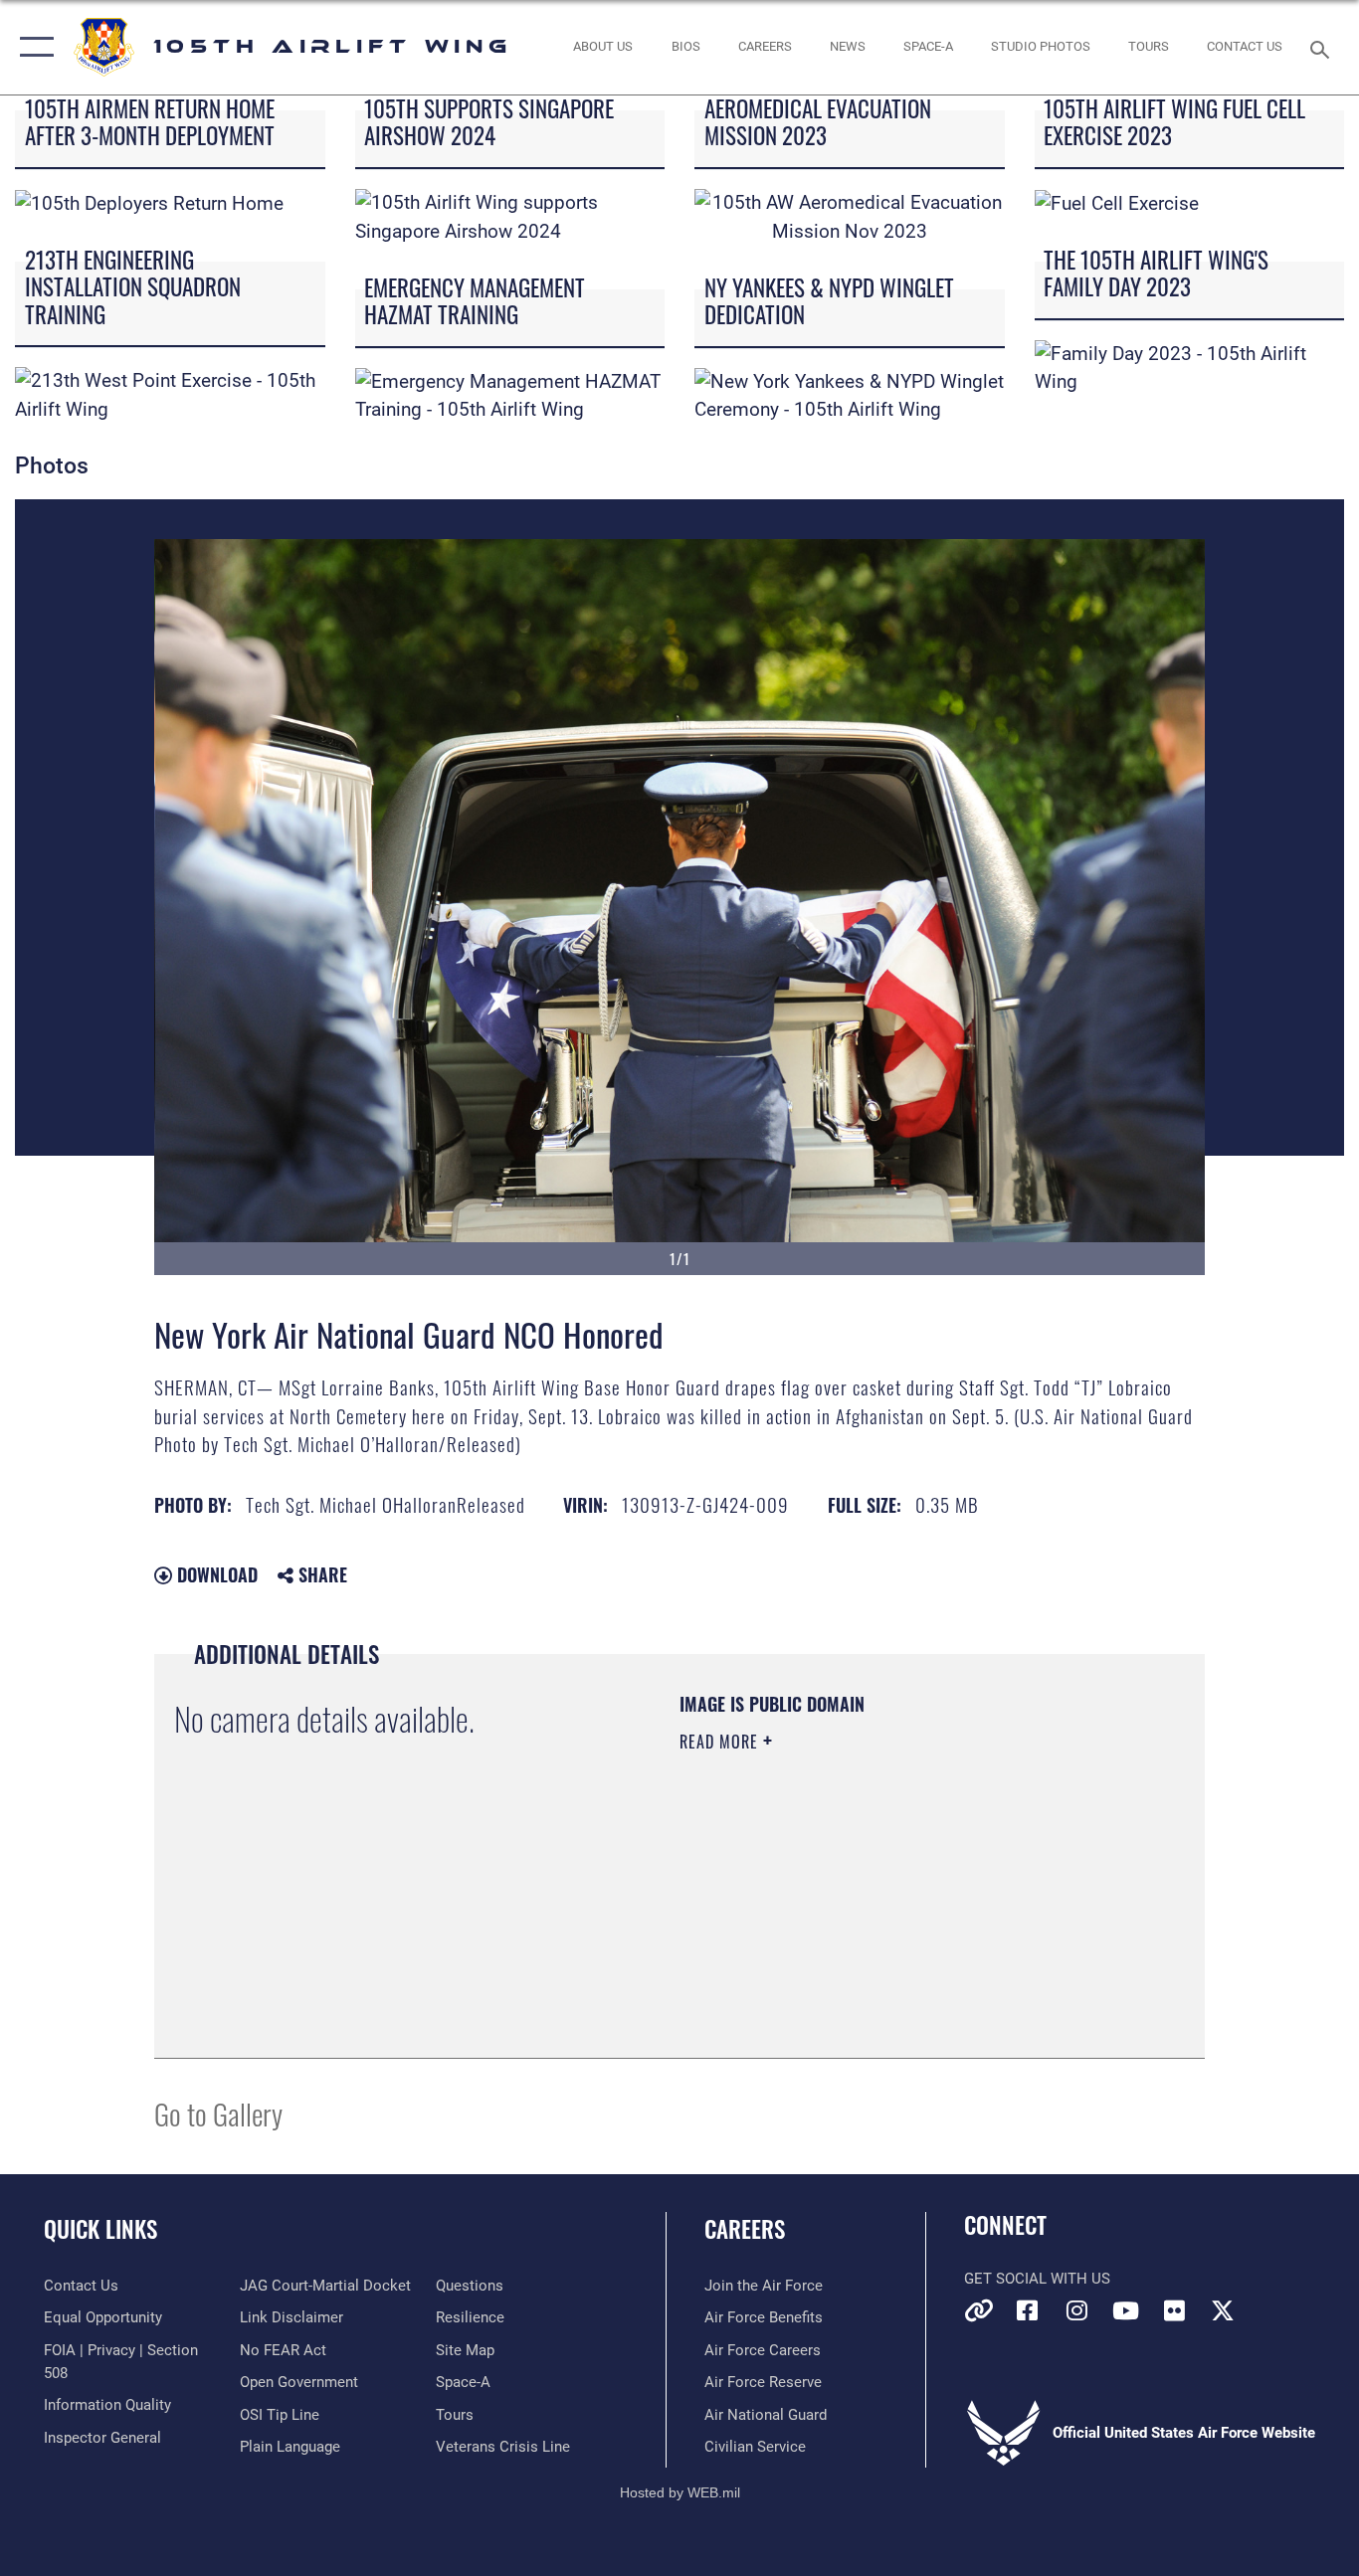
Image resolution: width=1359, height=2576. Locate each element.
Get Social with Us (1037, 2279)
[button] (32, 47)
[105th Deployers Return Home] (149, 202)
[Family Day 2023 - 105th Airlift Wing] (1190, 367)
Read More (721, 1742)
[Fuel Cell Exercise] (1117, 202)
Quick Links (100, 2229)
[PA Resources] (979, 2310)
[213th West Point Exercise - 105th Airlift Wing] (170, 394)
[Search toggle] (1323, 48)
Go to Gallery (218, 2113)
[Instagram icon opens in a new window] (1076, 2310)
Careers (745, 2229)
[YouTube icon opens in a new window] (1125, 2310)
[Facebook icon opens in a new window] (1028, 2310)
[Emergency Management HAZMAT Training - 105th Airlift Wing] (510, 394)
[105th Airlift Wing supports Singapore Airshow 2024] (510, 216)
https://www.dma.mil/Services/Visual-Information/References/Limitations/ (913, 1896)
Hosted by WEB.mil (680, 2492)
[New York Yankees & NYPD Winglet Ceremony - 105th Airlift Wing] (850, 394)
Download (215, 1574)
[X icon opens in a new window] (1223, 2310)
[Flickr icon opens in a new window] (1174, 2310)
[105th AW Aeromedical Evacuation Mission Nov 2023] (850, 216)
